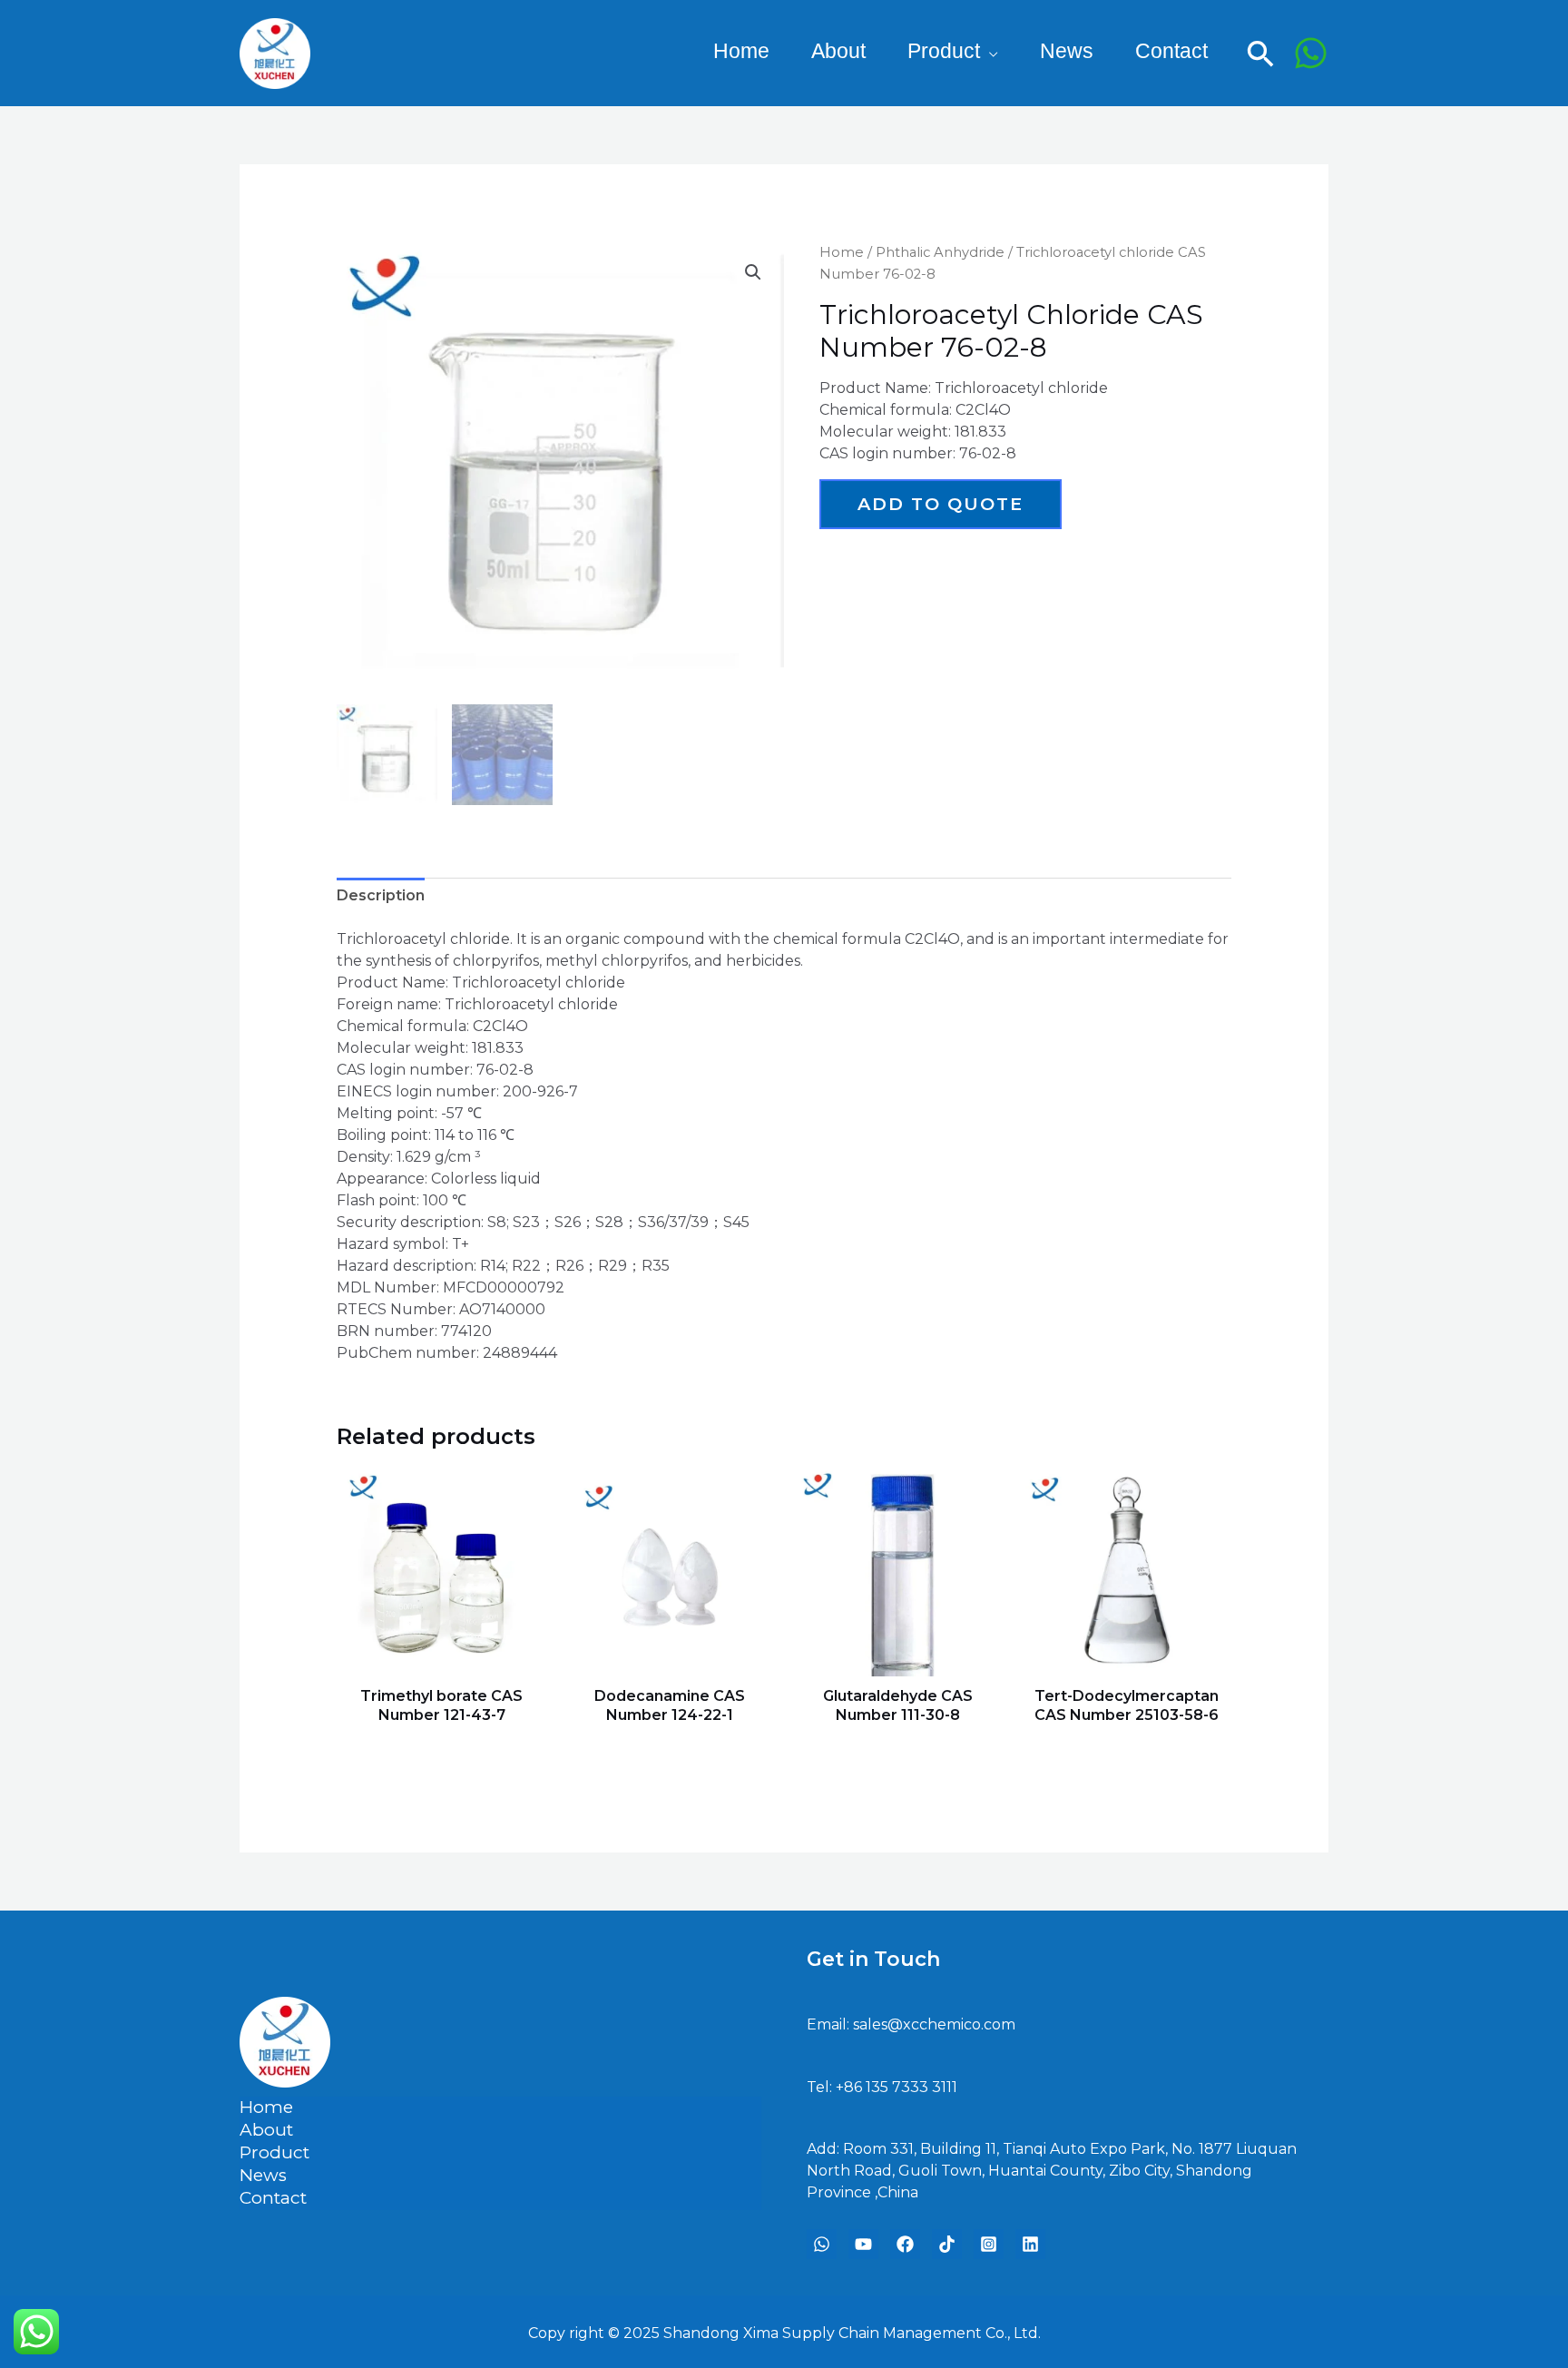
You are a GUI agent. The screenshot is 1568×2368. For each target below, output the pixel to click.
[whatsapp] (822, 2244)
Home (842, 252)
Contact (273, 2198)
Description (381, 895)
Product (944, 54)
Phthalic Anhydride (940, 252)
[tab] (381, 896)
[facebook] (905, 2244)
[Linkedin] (1030, 2244)
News (263, 2175)
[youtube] (863, 2244)
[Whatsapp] (1311, 53)
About (266, 2130)
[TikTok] (947, 2244)
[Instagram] (989, 2244)
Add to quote (941, 504)
